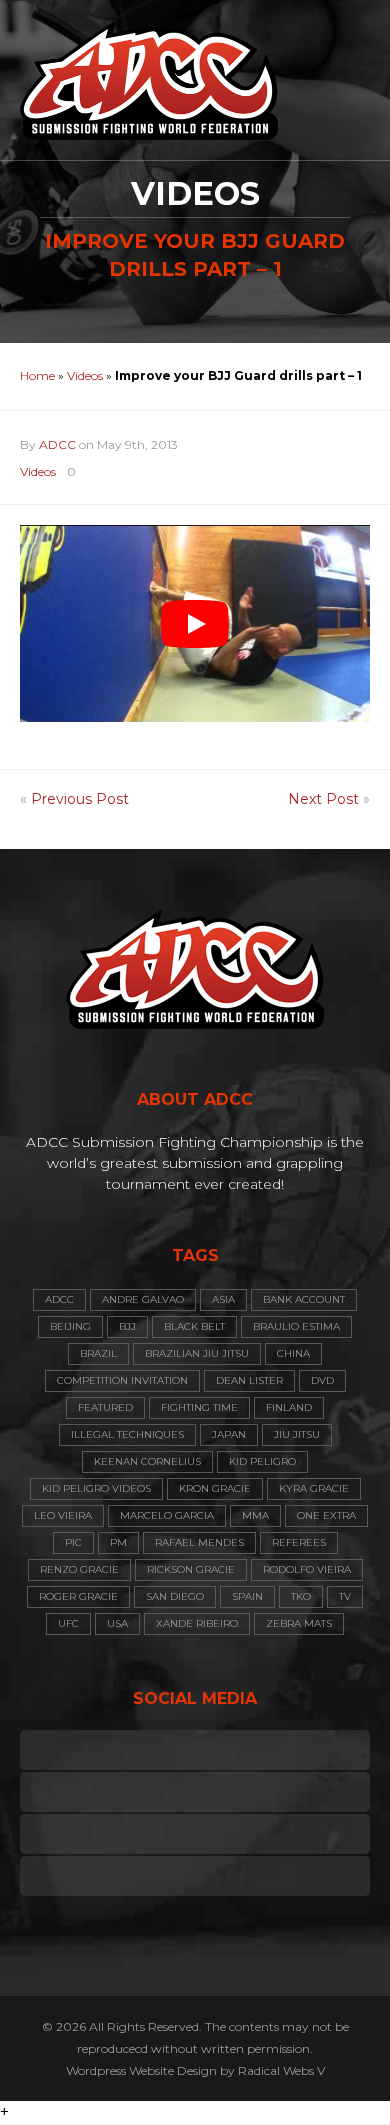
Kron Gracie (215, 1488)
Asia (223, 1299)
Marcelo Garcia (167, 1515)
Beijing (70, 1326)
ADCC (57, 444)
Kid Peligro (262, 1461)
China (293, 1353)
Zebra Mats (299, 1623)
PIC (73, 1542)
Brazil (98, 1353)
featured (105, 1407)
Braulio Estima (296, 1326)
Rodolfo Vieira (307, 1569)
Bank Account (304, 1299)
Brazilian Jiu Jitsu (197, 1353)
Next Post (323, 799)
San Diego (175, 1596)
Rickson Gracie (191, 1569)
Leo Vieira (63, 1515)
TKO (301, 1596)
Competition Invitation (122, 1380)
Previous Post (80, 799)
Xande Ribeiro (197, 1623)
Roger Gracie (78, 1596)
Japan (229, 1434)
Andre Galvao (143, 1299)
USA (117, 1623)
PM (118, 1542)
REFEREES (299, 1542)
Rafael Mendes (199, 1542)
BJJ (127, 1326)
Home (37, 375)
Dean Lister (249, 1380)
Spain (247, 1596)
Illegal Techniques (127, 1434)
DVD (322, 1380)
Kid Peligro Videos (96, 1488)
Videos (85, 375)
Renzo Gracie (79, 1569)
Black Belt (194, 1326)
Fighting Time (199, 1407)
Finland (289, 1407)
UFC (68, 1623)
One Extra (326, 1515)
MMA (255, 1515)
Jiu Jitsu (297, 1434)
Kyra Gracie (314, 1488)
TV (345, 1596)
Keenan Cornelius (147, 1461)
